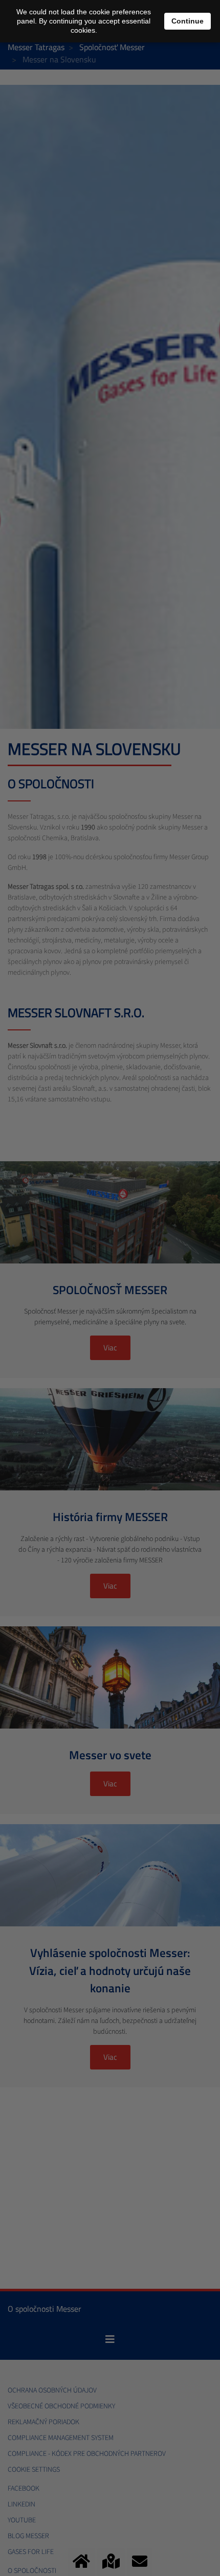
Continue (188, 21)
